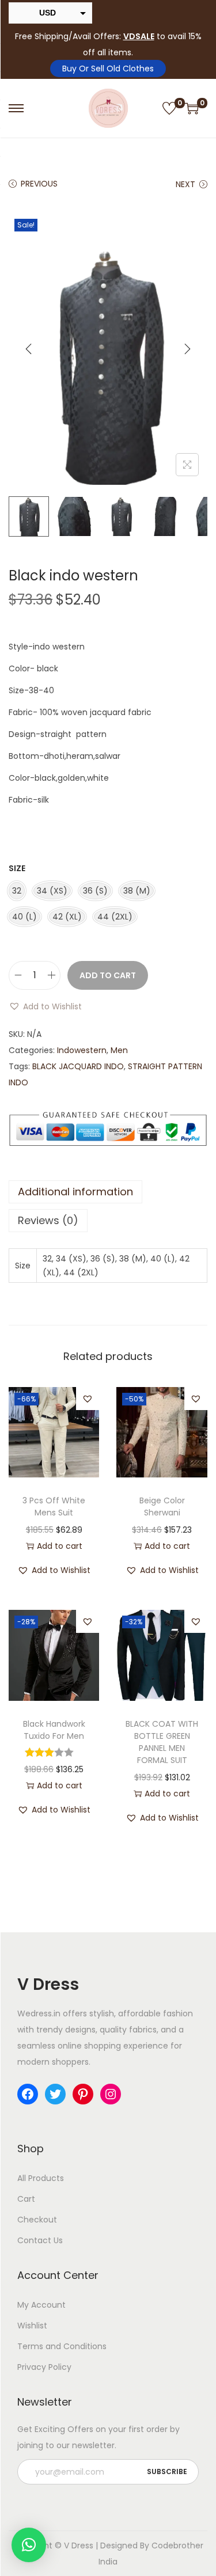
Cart (26, 2199)
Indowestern (82, 1050)
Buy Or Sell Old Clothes (108, 69)
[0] (169, 108)
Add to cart (108, 975)
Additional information (75, 1192)
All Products (41, 2178)
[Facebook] (28, 2094)
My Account (41, 2305)
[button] (45, 1006)
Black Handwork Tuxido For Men (54, 1730)
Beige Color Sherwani (162, 1507)
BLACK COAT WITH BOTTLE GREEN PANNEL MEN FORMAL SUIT (162, 1742)
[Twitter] (55, 2094)
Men (119, 1050)
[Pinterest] (83, 2094)
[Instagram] (111, 2094)
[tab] (108, 1192)
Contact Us (40, 2240)
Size (17, 868)
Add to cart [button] (60, 1546)
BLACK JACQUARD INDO (78, 1066)
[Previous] (29, 349)
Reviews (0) (48, 1220)
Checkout (37, 2220)
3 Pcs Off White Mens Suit (54, 1507)
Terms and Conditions (62, 2346)
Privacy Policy (44, 2367)
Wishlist (32, 2326)
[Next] (187, 349)
